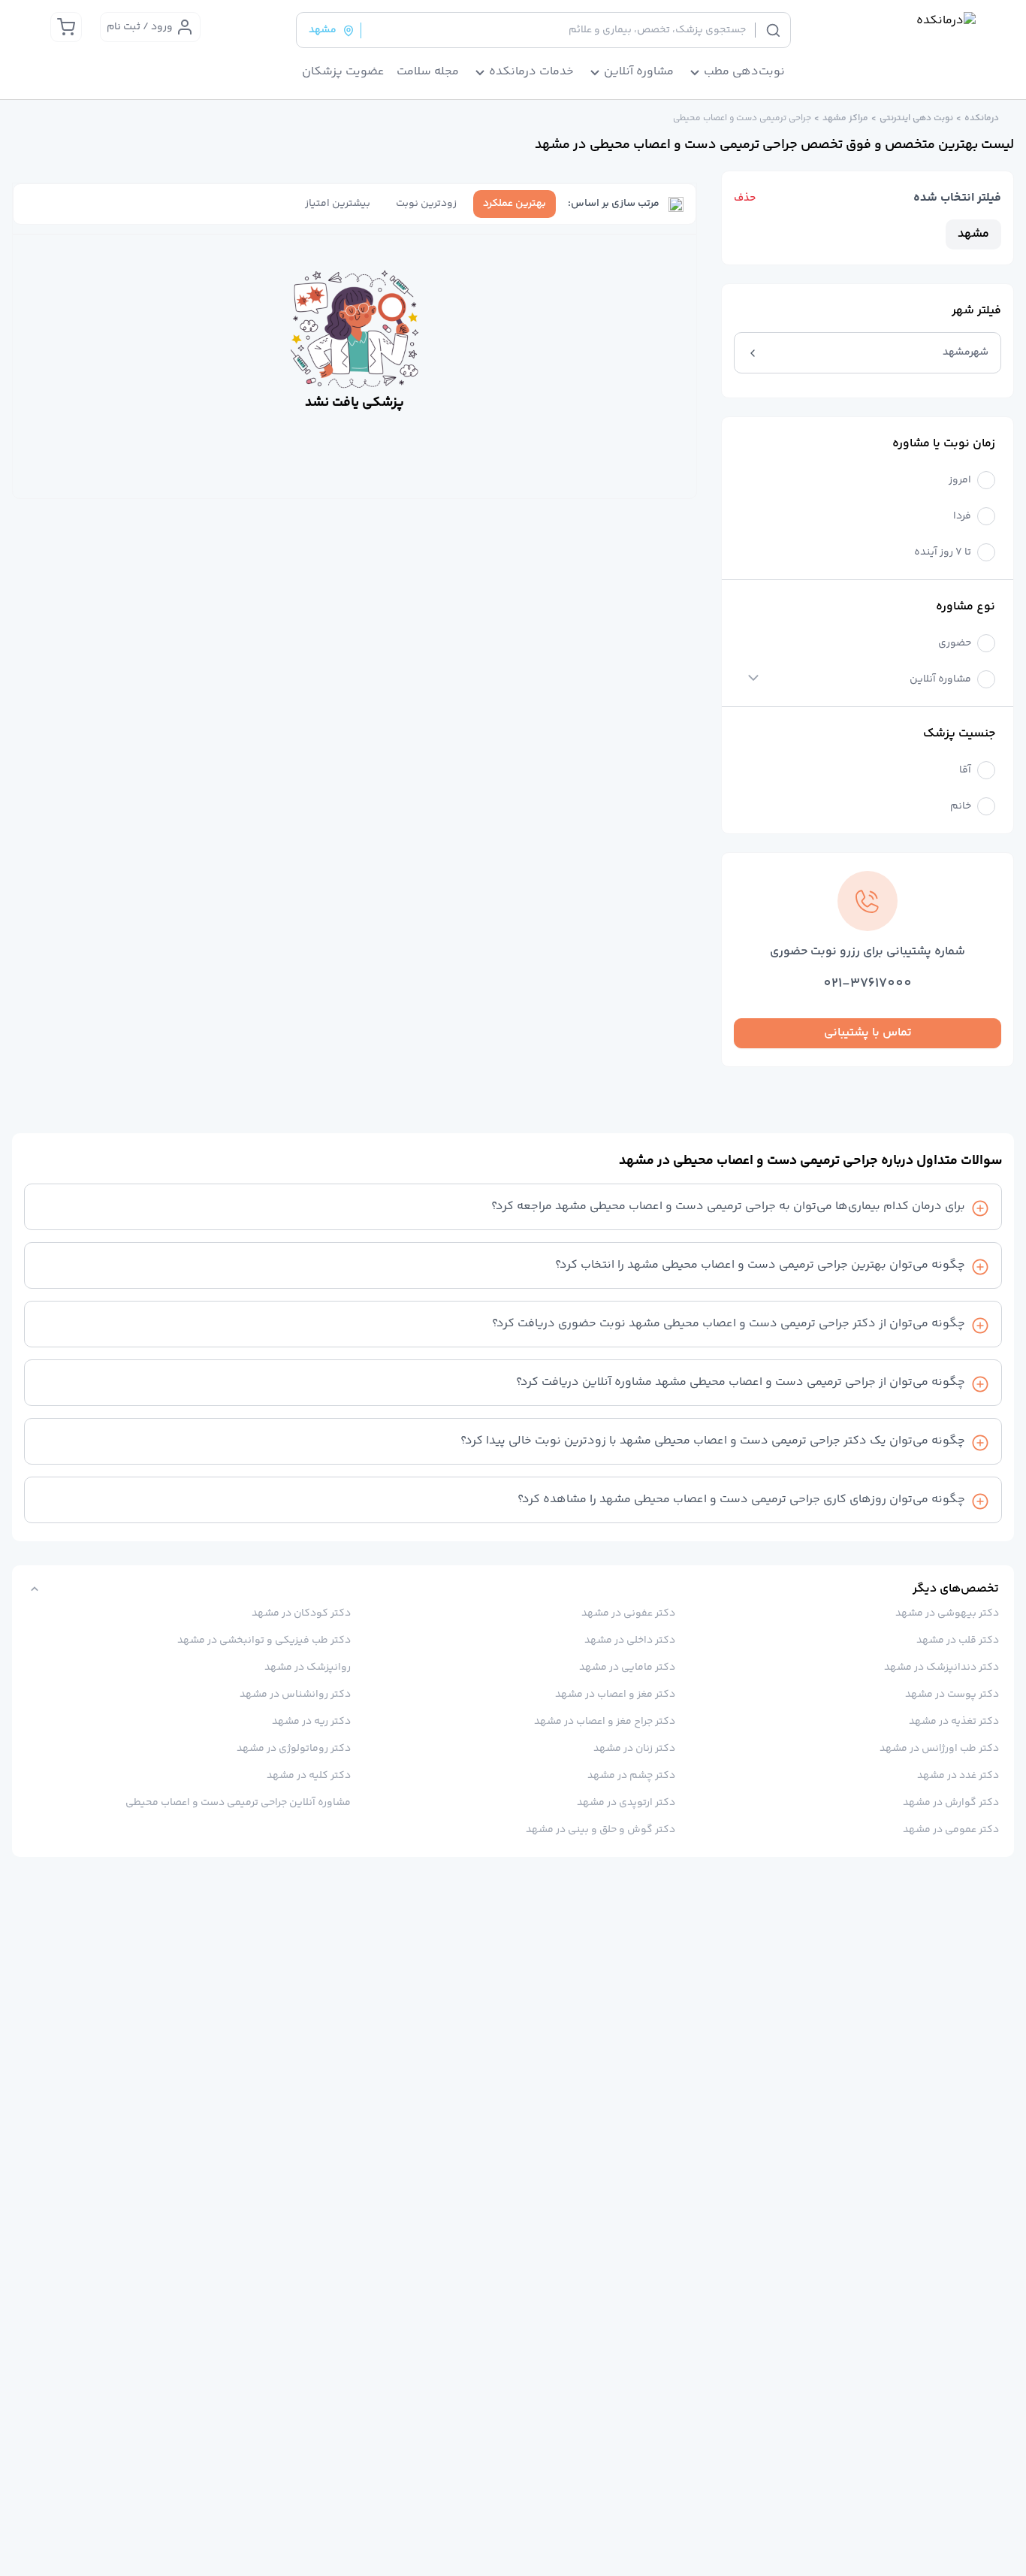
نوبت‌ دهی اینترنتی (916, 119)
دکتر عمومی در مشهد (951, 1830)
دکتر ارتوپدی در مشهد (626, 1803)
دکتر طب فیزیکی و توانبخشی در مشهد (264, 1640)
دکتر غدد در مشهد (958, 1776)
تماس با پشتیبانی (868, 1033)
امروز (960, 481)
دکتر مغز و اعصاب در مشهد (615, 1695)
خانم (961, 807)
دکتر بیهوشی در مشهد (947, 1613)
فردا (962, 517)
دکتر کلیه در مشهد (309, 1776)
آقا (965, 771)
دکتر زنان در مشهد (634, 1749)
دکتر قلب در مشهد (958, 1640)
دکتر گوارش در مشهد (951, 1803)
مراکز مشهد (845, 119)
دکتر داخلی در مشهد (629, 1640)
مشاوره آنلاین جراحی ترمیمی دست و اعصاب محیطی (238, 1803)
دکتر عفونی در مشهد (628, 1613)
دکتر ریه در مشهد (311, 1722)
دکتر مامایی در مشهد (627, 1667)
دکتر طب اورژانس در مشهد (939, 1749)
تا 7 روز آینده (943, 553)
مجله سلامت (428, 72)
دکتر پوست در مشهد (952, 1695)
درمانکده (982, 119)
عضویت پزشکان (343, 72)
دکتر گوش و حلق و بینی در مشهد (600, 1830)
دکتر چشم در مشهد (631, 1776)
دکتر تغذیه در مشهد (954, 1722)
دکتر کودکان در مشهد (301, 1613)
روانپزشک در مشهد (308, 1667)
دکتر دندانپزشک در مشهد (942, 1667)
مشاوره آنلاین (940, 680)
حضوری (955, 644)
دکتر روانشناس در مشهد (295, 1695)
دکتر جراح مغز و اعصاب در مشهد (604, 1722)
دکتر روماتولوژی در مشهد (294, 1749)
